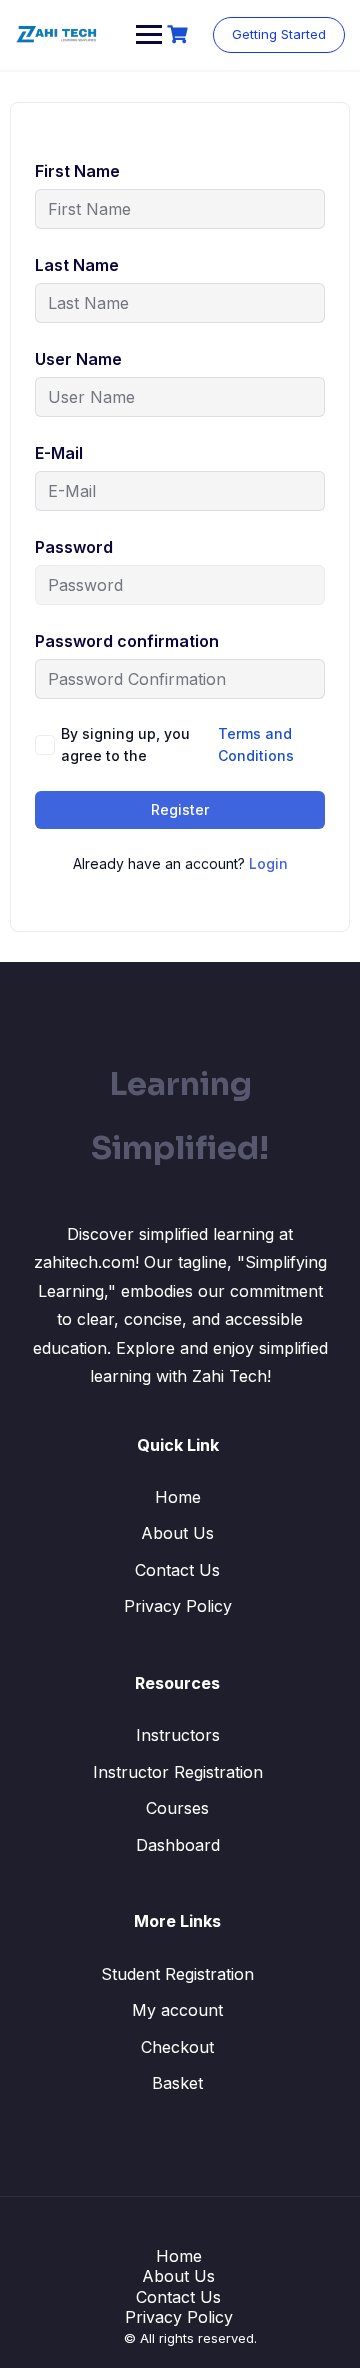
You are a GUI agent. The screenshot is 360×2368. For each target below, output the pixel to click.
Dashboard (178, 1845)
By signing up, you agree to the (177, 744)
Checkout (177, 2047)
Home (178, 1497)
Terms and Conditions (256, 744)
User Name (78, 359)
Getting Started (279, 34)
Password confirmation (127, 641)
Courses (177, 1808)
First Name (77, 171)
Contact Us (177, 1570)
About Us (177, 1533)
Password (74, 547)
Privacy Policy (178, 1606)
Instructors (178, 1735)
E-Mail (59, 453)
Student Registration (177, 1974)
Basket (177, 2083)
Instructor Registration (178, 1772)
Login (268, 863)
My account (177, 2010)
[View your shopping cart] (180, 34)
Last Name (77, 265)
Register (180, 809)
